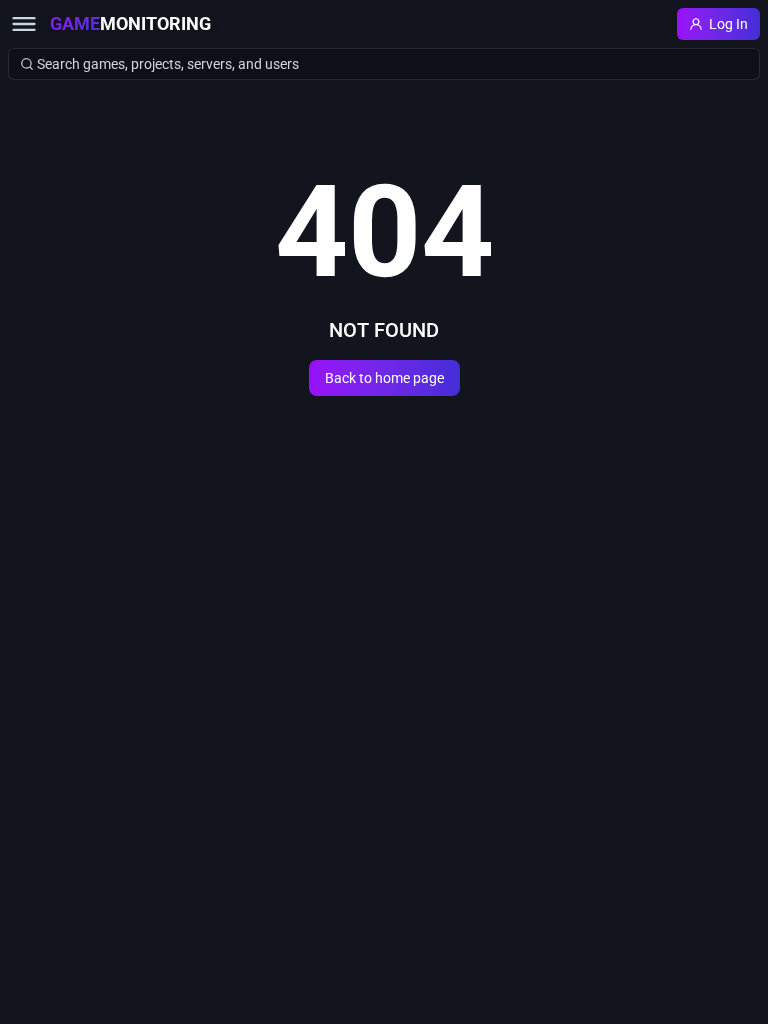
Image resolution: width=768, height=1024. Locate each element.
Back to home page (384, 378)
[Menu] (24, 24)
